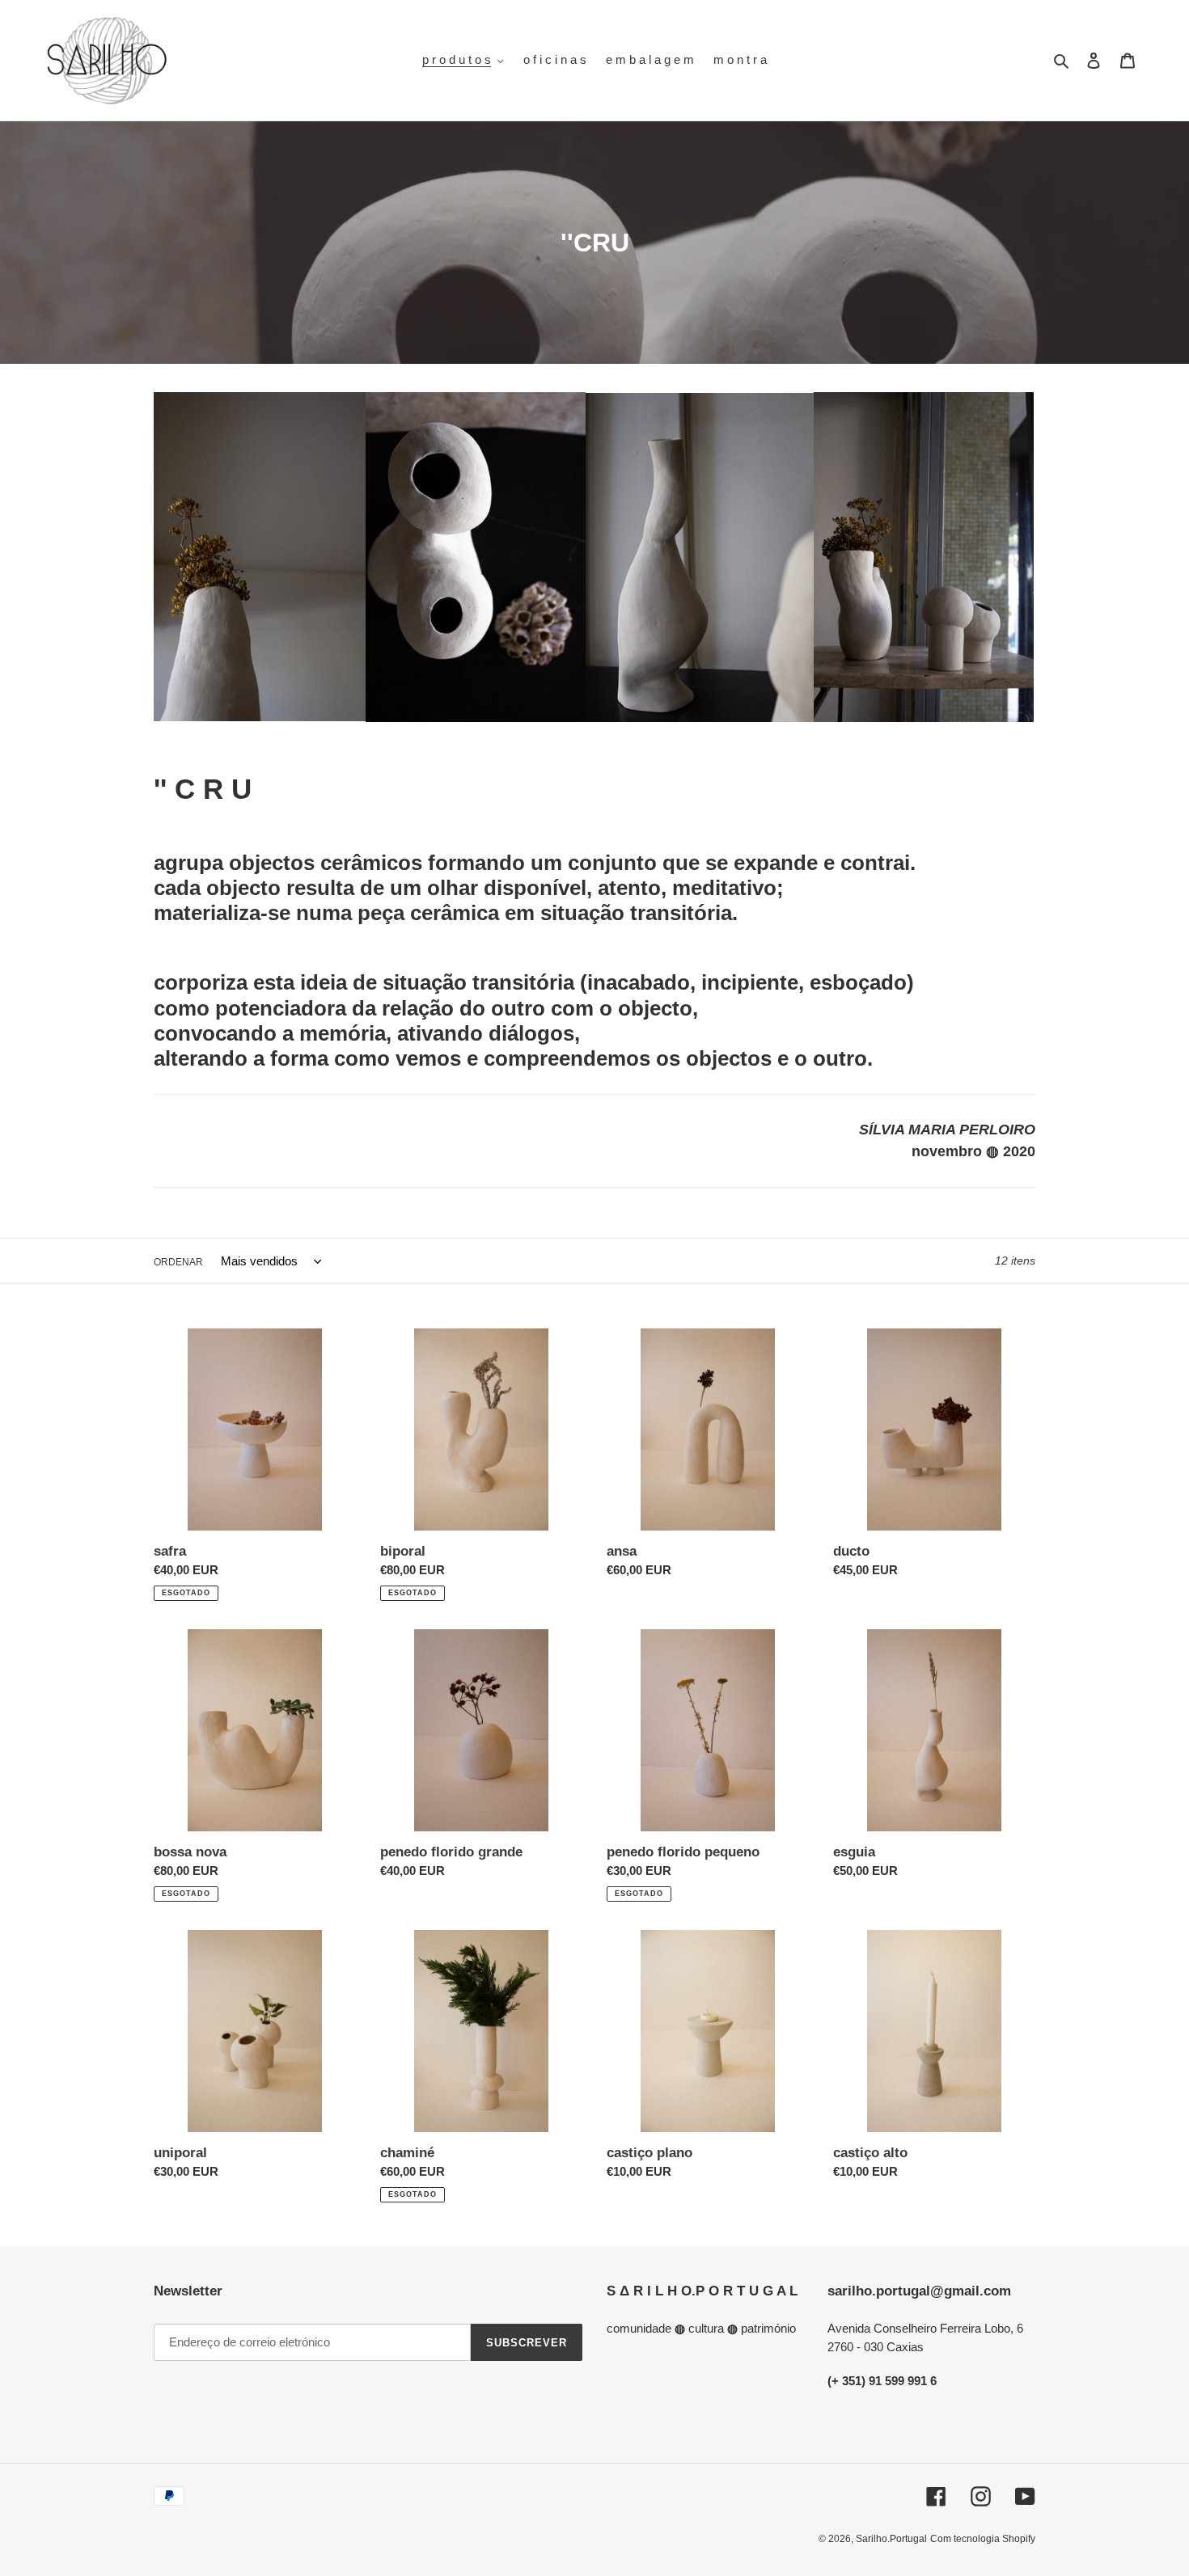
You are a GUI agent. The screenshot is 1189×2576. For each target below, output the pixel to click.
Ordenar (178, 1262)
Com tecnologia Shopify (983, 2539)
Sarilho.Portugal (891, 2539)
